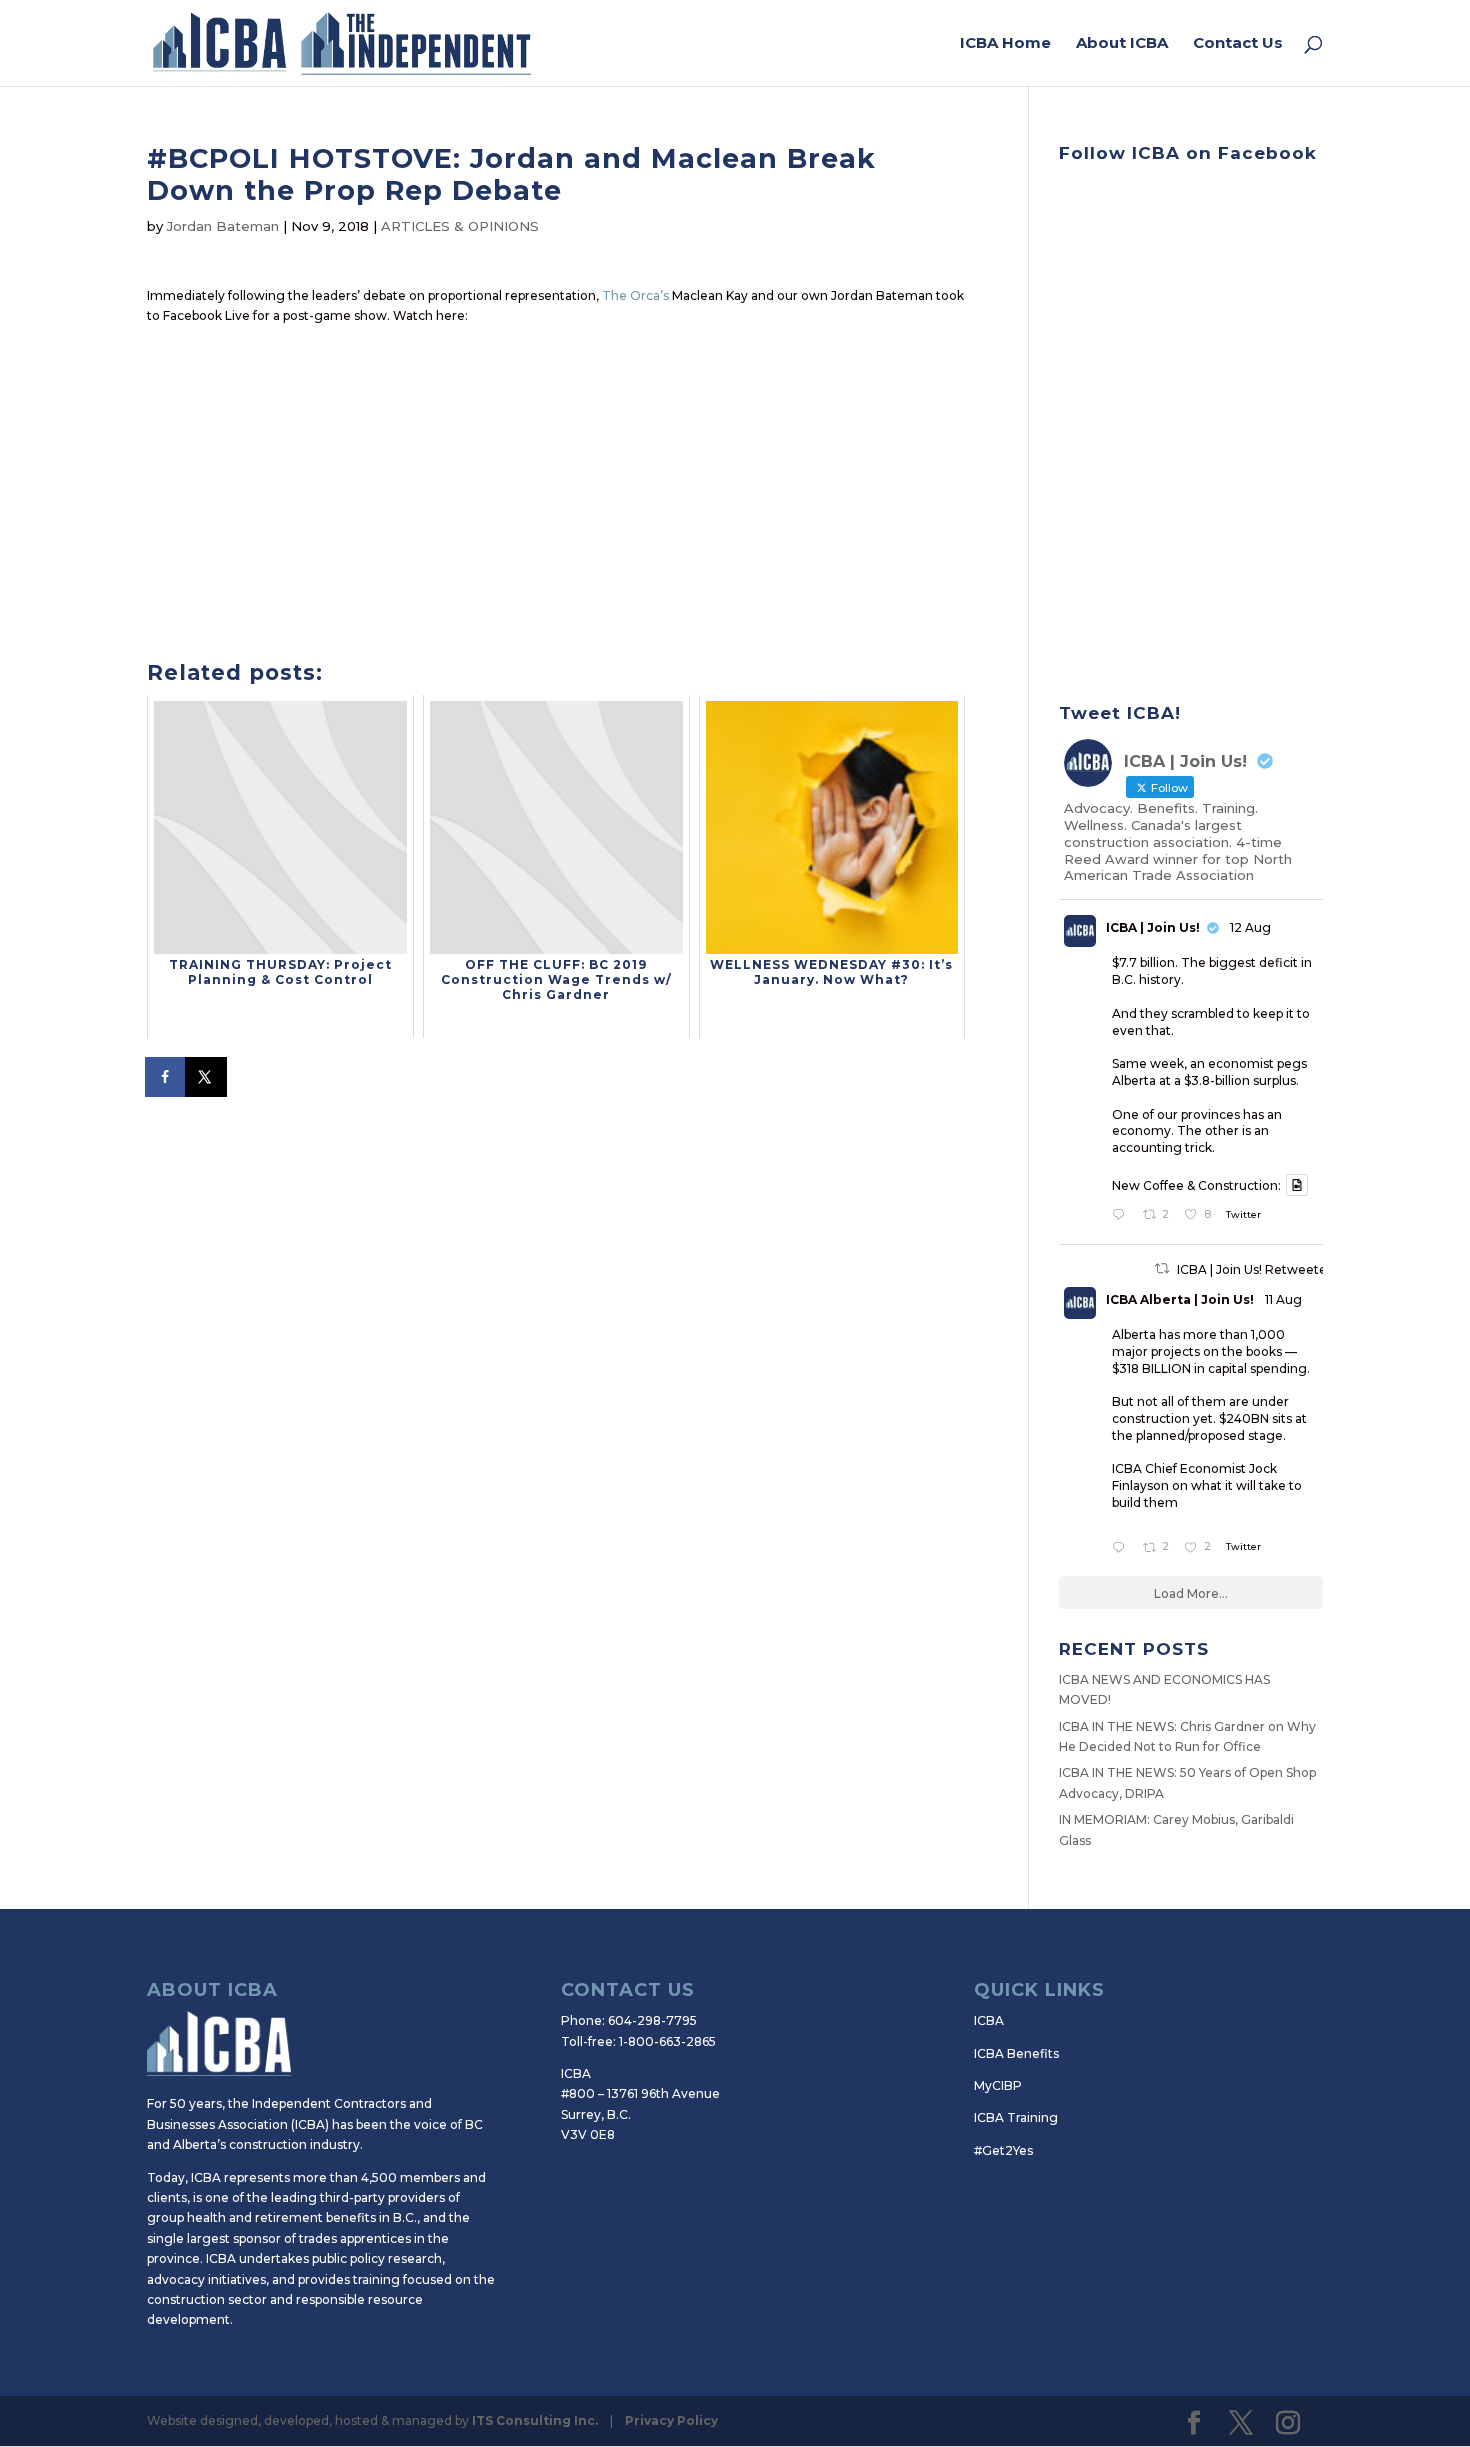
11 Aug (1283, 1299)
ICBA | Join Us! (1153, 927)
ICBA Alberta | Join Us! (1180, 1299)
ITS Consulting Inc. (535, 2420)
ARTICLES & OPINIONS (460, 226)
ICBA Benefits (1016, 2053)
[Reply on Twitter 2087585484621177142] (1122, 1216)
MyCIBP (998, 2085)
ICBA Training (1016, 2117)
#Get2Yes (1003, 2150)
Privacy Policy (671, 2420)
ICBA (989, 2020)
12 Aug (1250, 927)
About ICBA (1122, 44)
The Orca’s (635, 295)
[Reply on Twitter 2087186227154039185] (1122, 1549)
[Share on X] (207, 1077)
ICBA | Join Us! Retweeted (1256, 1269)
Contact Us (1238, 44)
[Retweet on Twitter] (1162, 1268)
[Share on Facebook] (167, 1077)
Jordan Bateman (223, 226)
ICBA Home (1005, 44)
